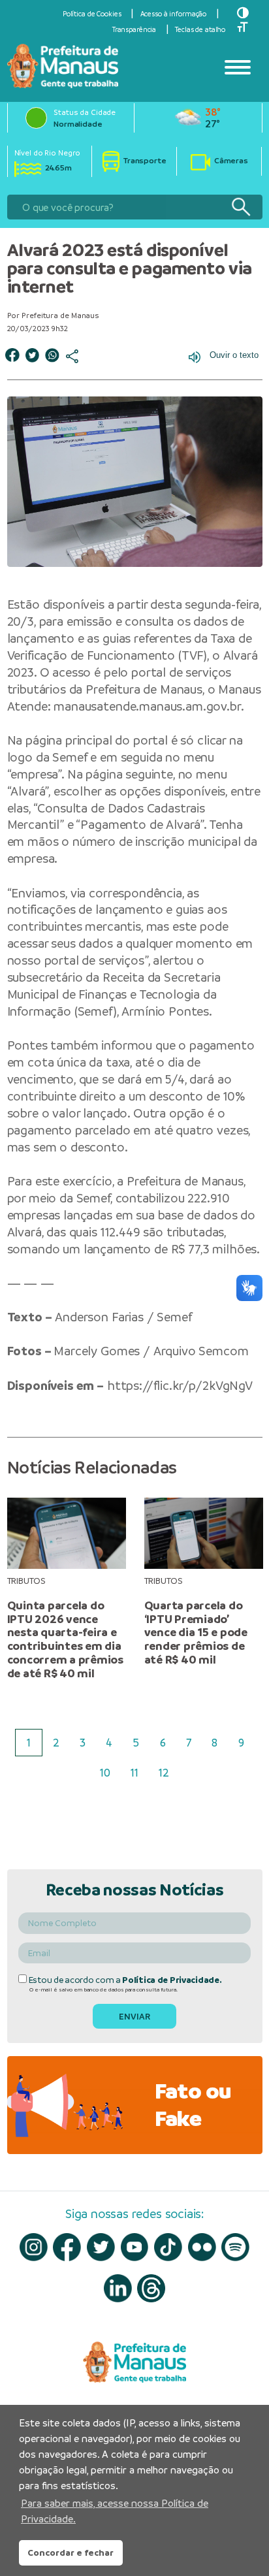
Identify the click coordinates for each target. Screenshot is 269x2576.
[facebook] (67, 2247)
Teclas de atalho (200, 29)
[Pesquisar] (241, 207)
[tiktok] (168, 2247)
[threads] (151, 2288)
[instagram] (34, 2247)
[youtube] (135, 2247)
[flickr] (202, 2247)
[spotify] (235, 2247)
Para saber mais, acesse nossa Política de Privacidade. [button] (115, 2511)
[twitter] (101, 2247)
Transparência (134, 29)
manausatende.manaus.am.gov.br (147, 706)
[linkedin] (118, 2288)
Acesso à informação (174, 14)
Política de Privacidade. (172, 1980)
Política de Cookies (92, 14)
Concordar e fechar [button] (71, 2552)
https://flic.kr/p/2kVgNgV (180, 1386)
